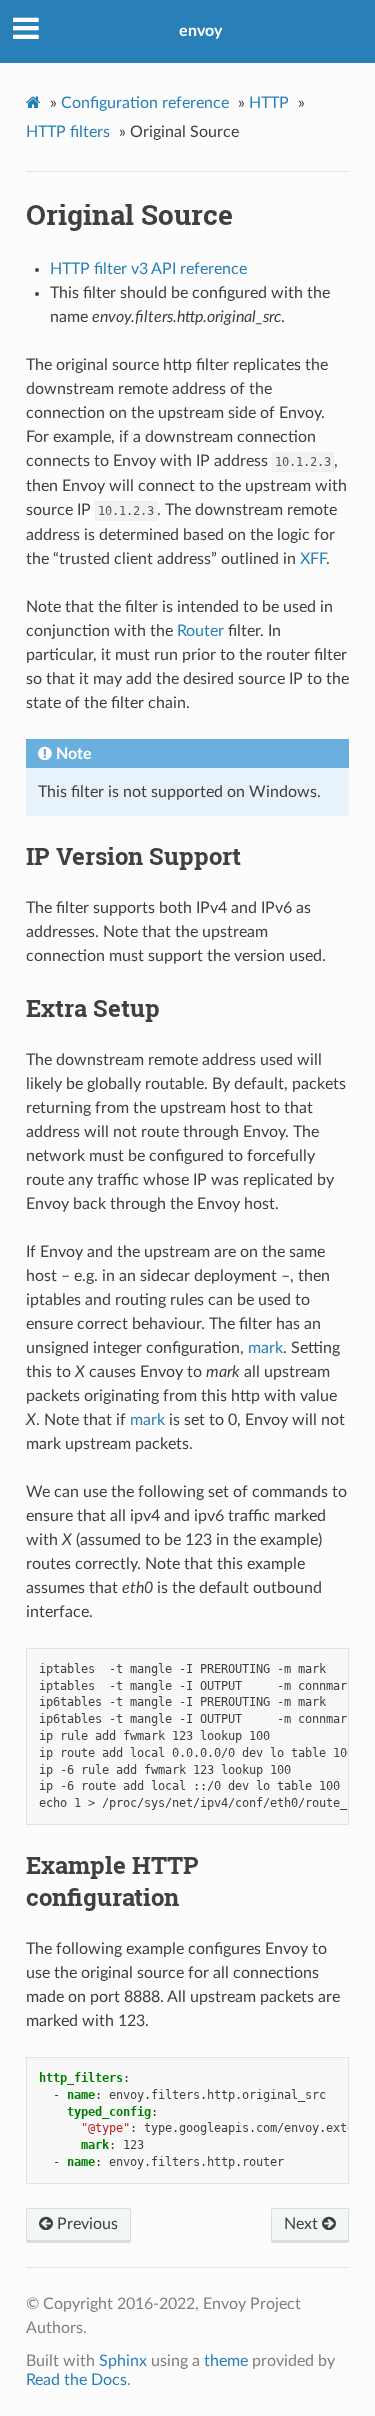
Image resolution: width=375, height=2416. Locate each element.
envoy (200, 31)
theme (226, 2361)
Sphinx (123, 2361)
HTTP (269, 103)
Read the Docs (76, 2380)
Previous (85, 2224)
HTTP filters (68, 132)
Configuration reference (145, 103)
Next (303, 2224)
